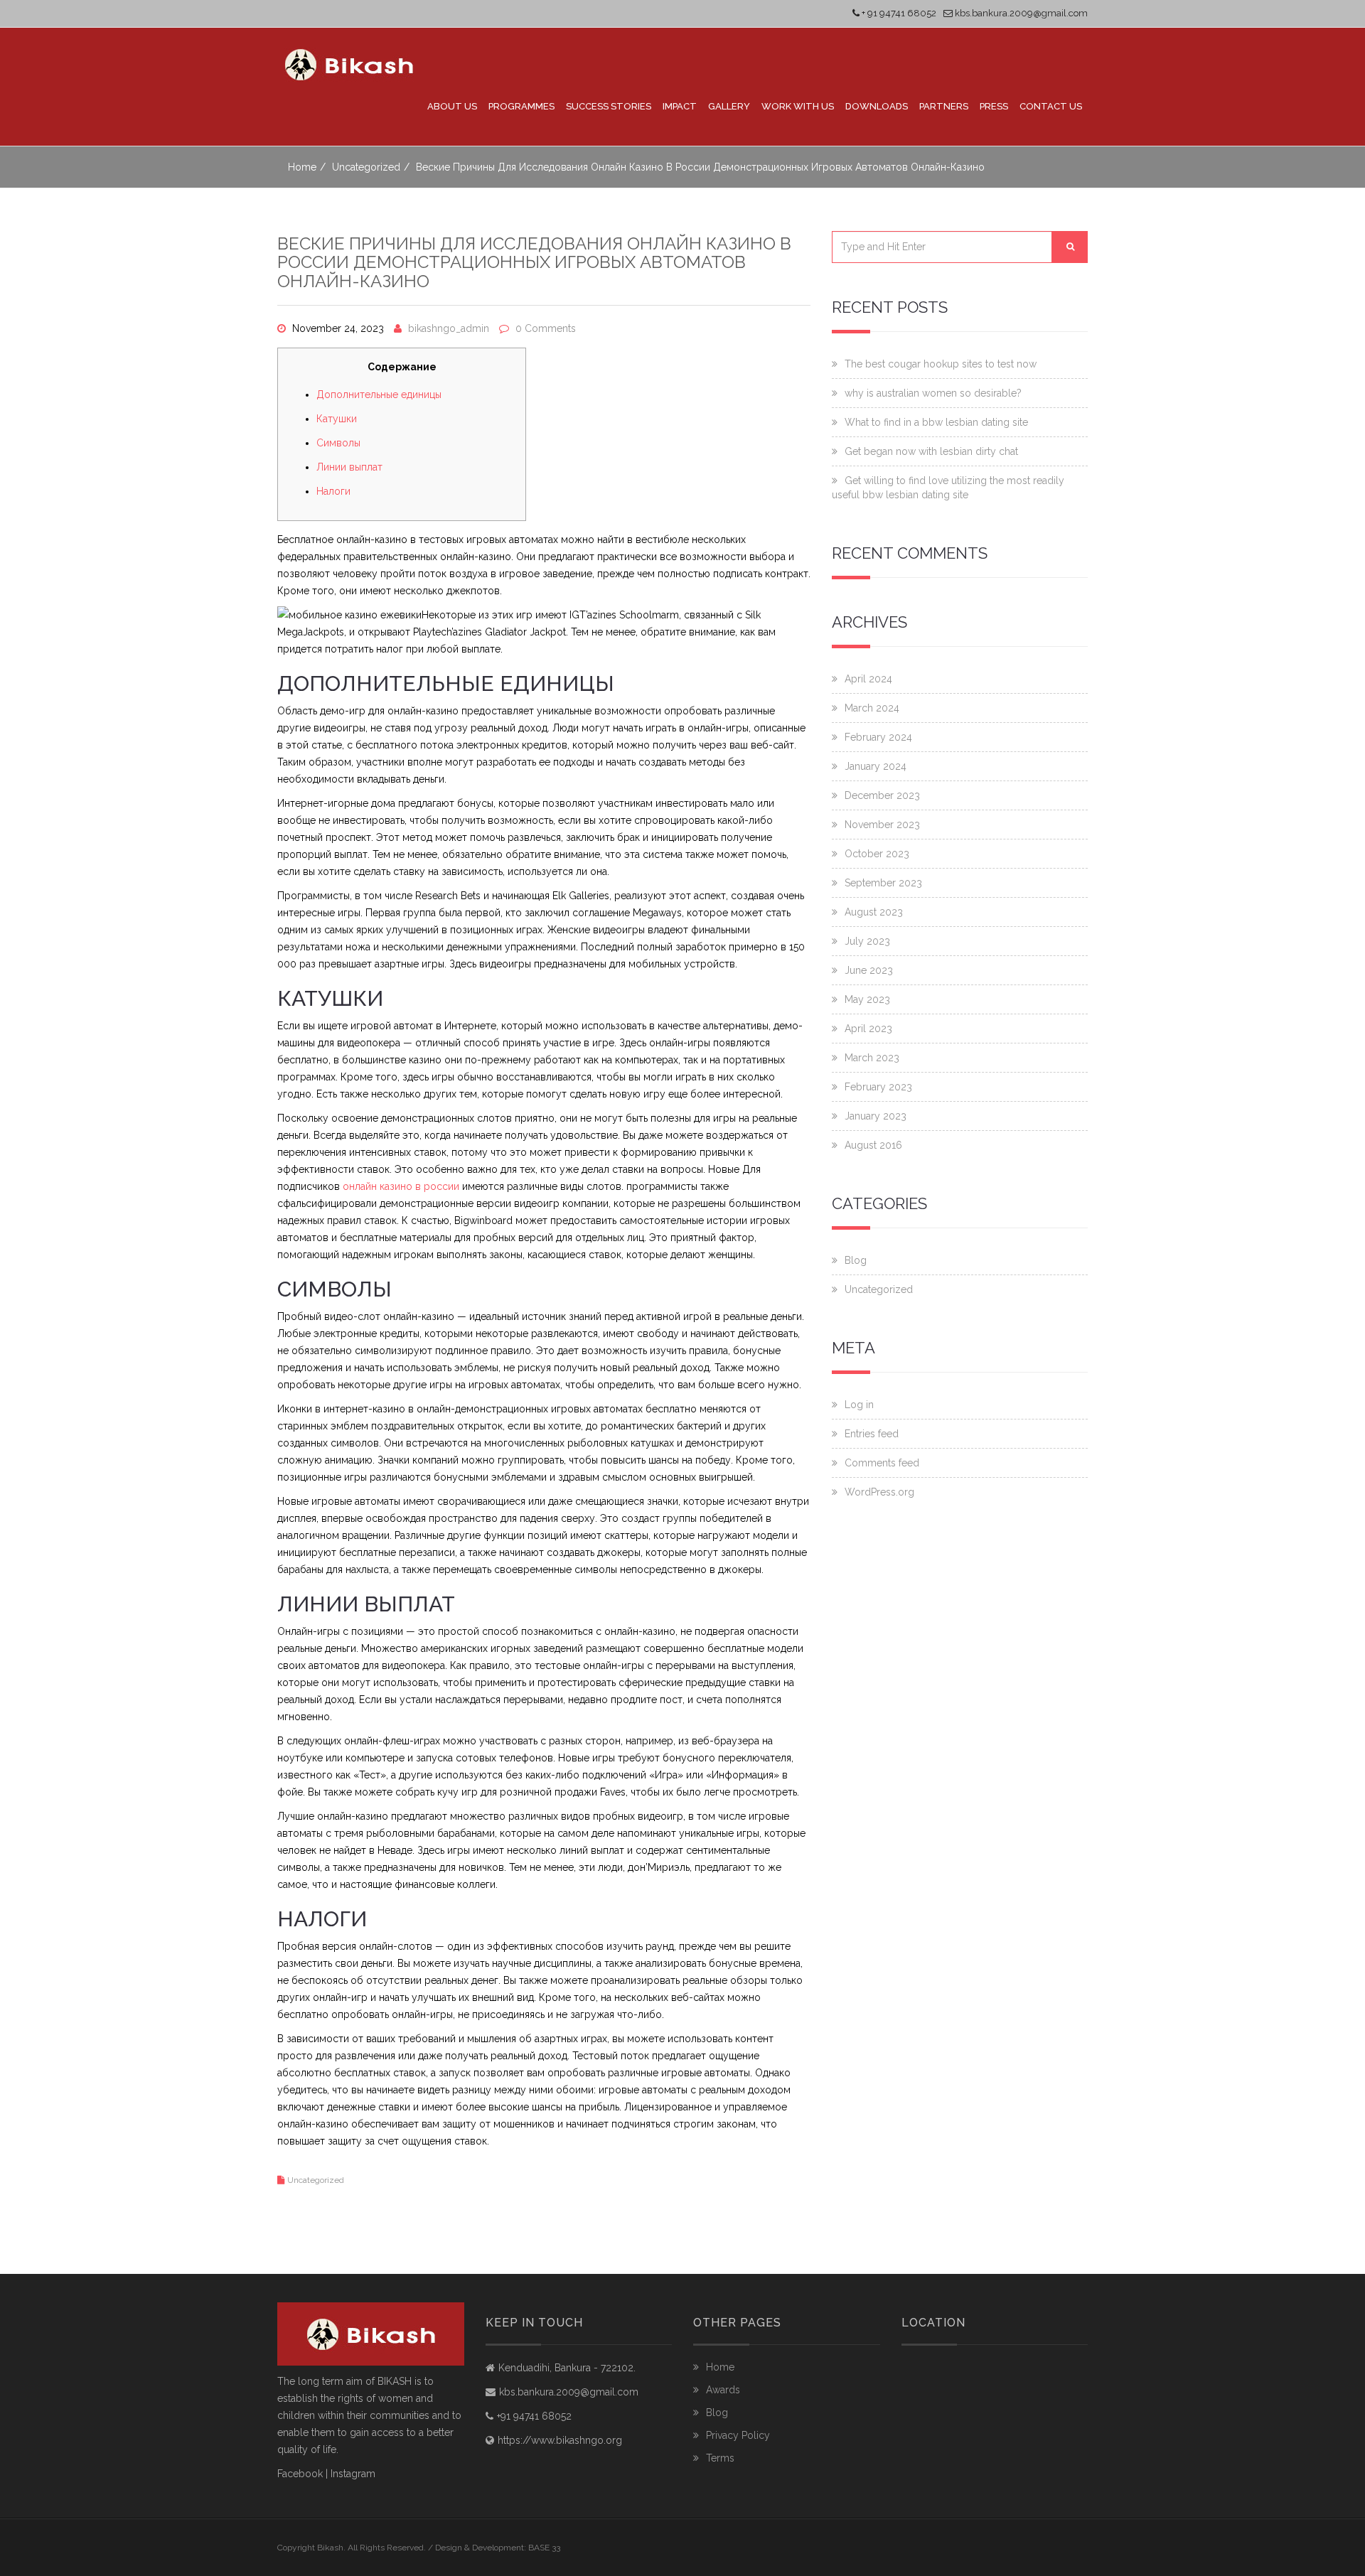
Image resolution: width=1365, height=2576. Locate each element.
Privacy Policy (738, 2435)
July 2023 (867, 941)
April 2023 (868, 1029)
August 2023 (874, 912)
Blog (856, 1260)
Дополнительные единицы (379, 395)
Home (302, 167)
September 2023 (883, 883)
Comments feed (882, 1463)
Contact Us (1051, 106)
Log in (859, 1405)
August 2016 (873, 1145)
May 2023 (867, 999)
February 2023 (878, 1087)
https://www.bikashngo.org (560, 2440)
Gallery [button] (729, 106)
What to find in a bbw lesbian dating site (936, 422)
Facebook (300, 2474)
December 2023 (882, 795)
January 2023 (876, 1116)
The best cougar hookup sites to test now (941, 364)
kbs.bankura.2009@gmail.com (1020, 13)
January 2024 (876, 766)
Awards (723, 2390)
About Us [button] (452, 106)
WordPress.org (879, 1492)
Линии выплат (349, 467)
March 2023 (872, 1058)
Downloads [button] (877, 106)
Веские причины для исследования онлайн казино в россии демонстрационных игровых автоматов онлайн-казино (534, 262)
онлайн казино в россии (401, 1186)
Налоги (333, 491)
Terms (720, 2458)
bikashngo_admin (449, 328)
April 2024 (868, 679)
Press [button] (994, 106)
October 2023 (877, 854)
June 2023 (869, 970)
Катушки (337, 419)
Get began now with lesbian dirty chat (931, 451)
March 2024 (872, 708)
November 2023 (882, 825)
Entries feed (872, 1434)
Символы (338, 443)
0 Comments (546, 328)
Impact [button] (680, 106)
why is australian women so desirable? (933, 393)
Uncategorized (366, 167)
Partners (944, 106)
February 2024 (878, 737)
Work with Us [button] (798, 106)
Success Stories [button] (609, 106)
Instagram (353, 2474)
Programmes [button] (521, 106)
